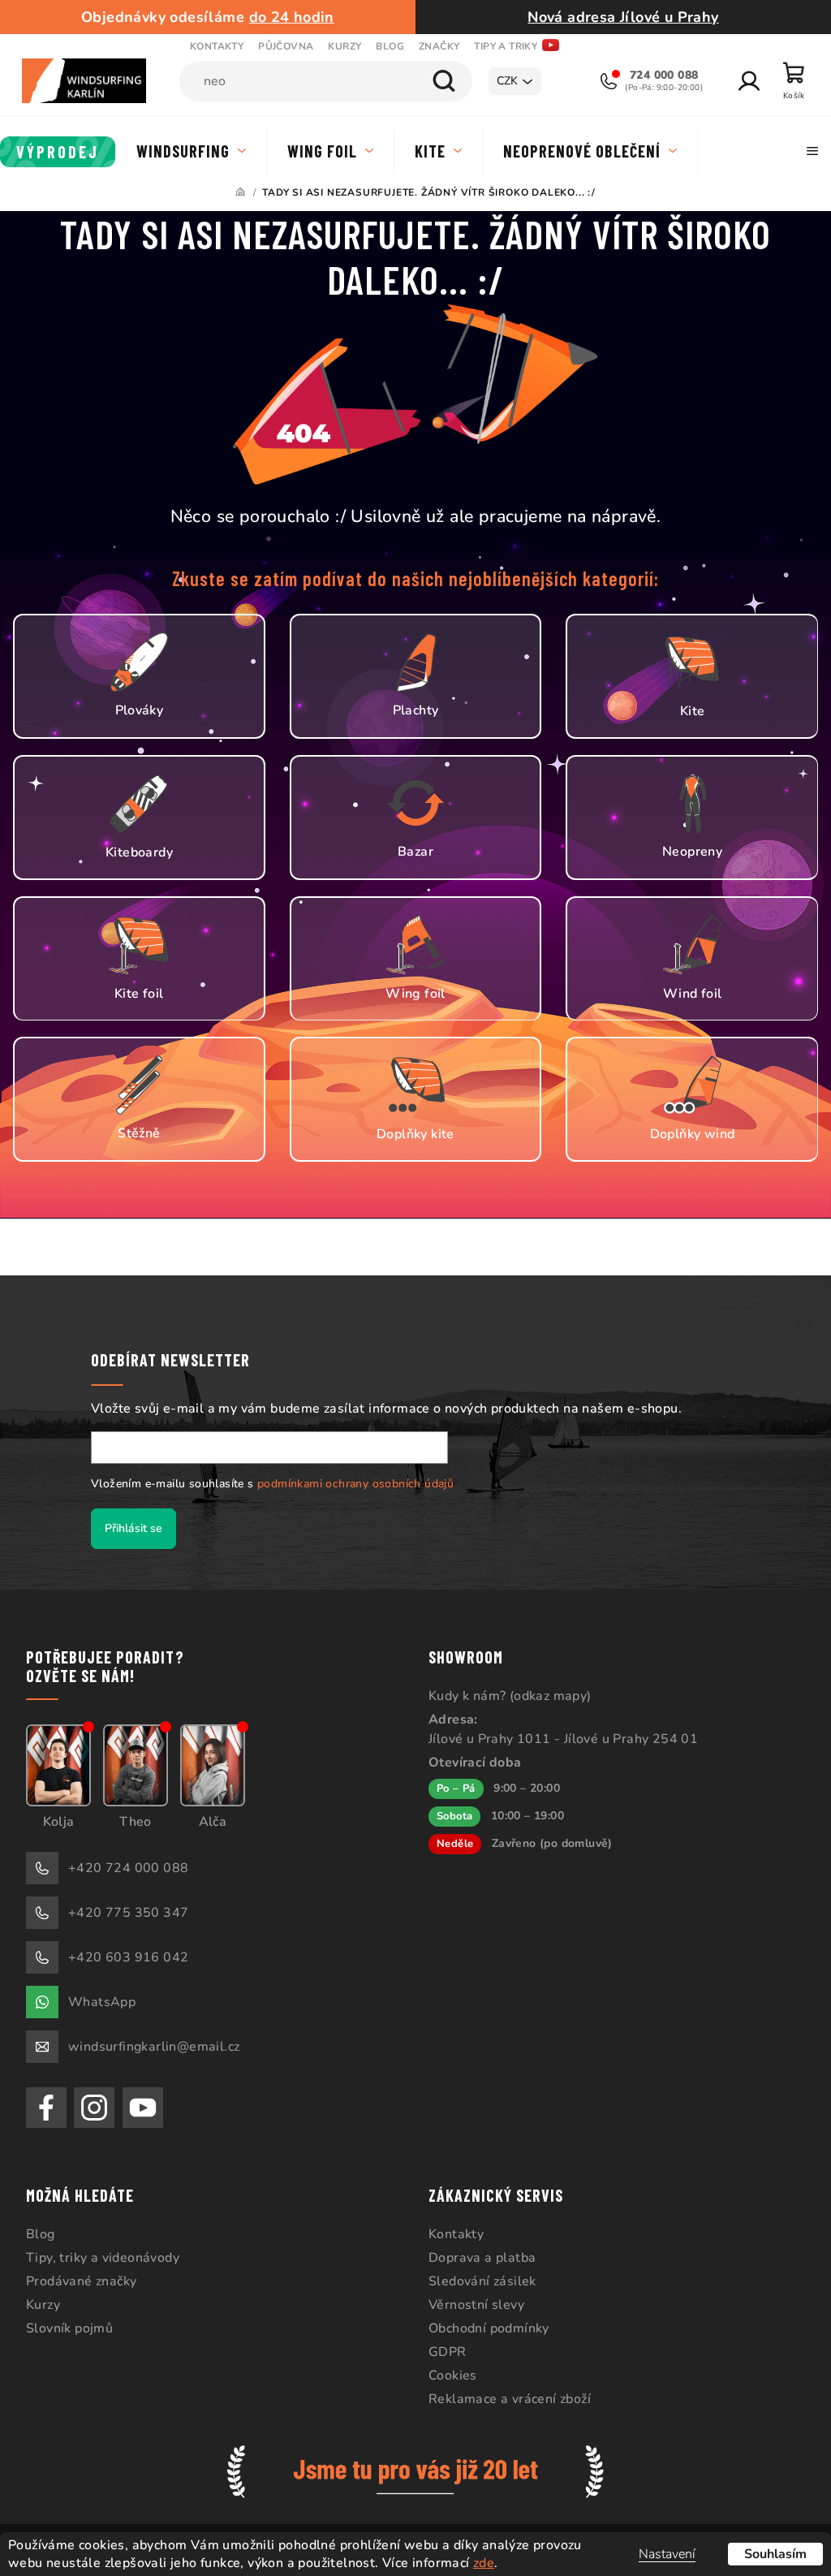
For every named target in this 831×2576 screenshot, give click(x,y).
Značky (439, 46)
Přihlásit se (128, 1527)
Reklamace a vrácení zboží (504, 2398)
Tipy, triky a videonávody (103, 2257)
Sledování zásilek (477, 2280)
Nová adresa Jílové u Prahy (614, 17)
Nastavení (655, 2554)
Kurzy (344, 46)
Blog (390, 46)
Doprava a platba (476, 2257)
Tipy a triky (506, 46)
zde (484, 2563)
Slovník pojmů (69, 2328)
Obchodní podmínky (483, 2328)
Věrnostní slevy (471, 2304)
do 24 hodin (288, 17)
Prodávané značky (81, 2280)
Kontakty (217, 46)
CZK (495, 81)
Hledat (432, 81)
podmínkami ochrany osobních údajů (350, 1483)
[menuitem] (58, 152)
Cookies (447, 2375)
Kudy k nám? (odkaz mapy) (504, 1695)
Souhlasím (763, 2554)
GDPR (442, 2351)
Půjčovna (286, 46)
